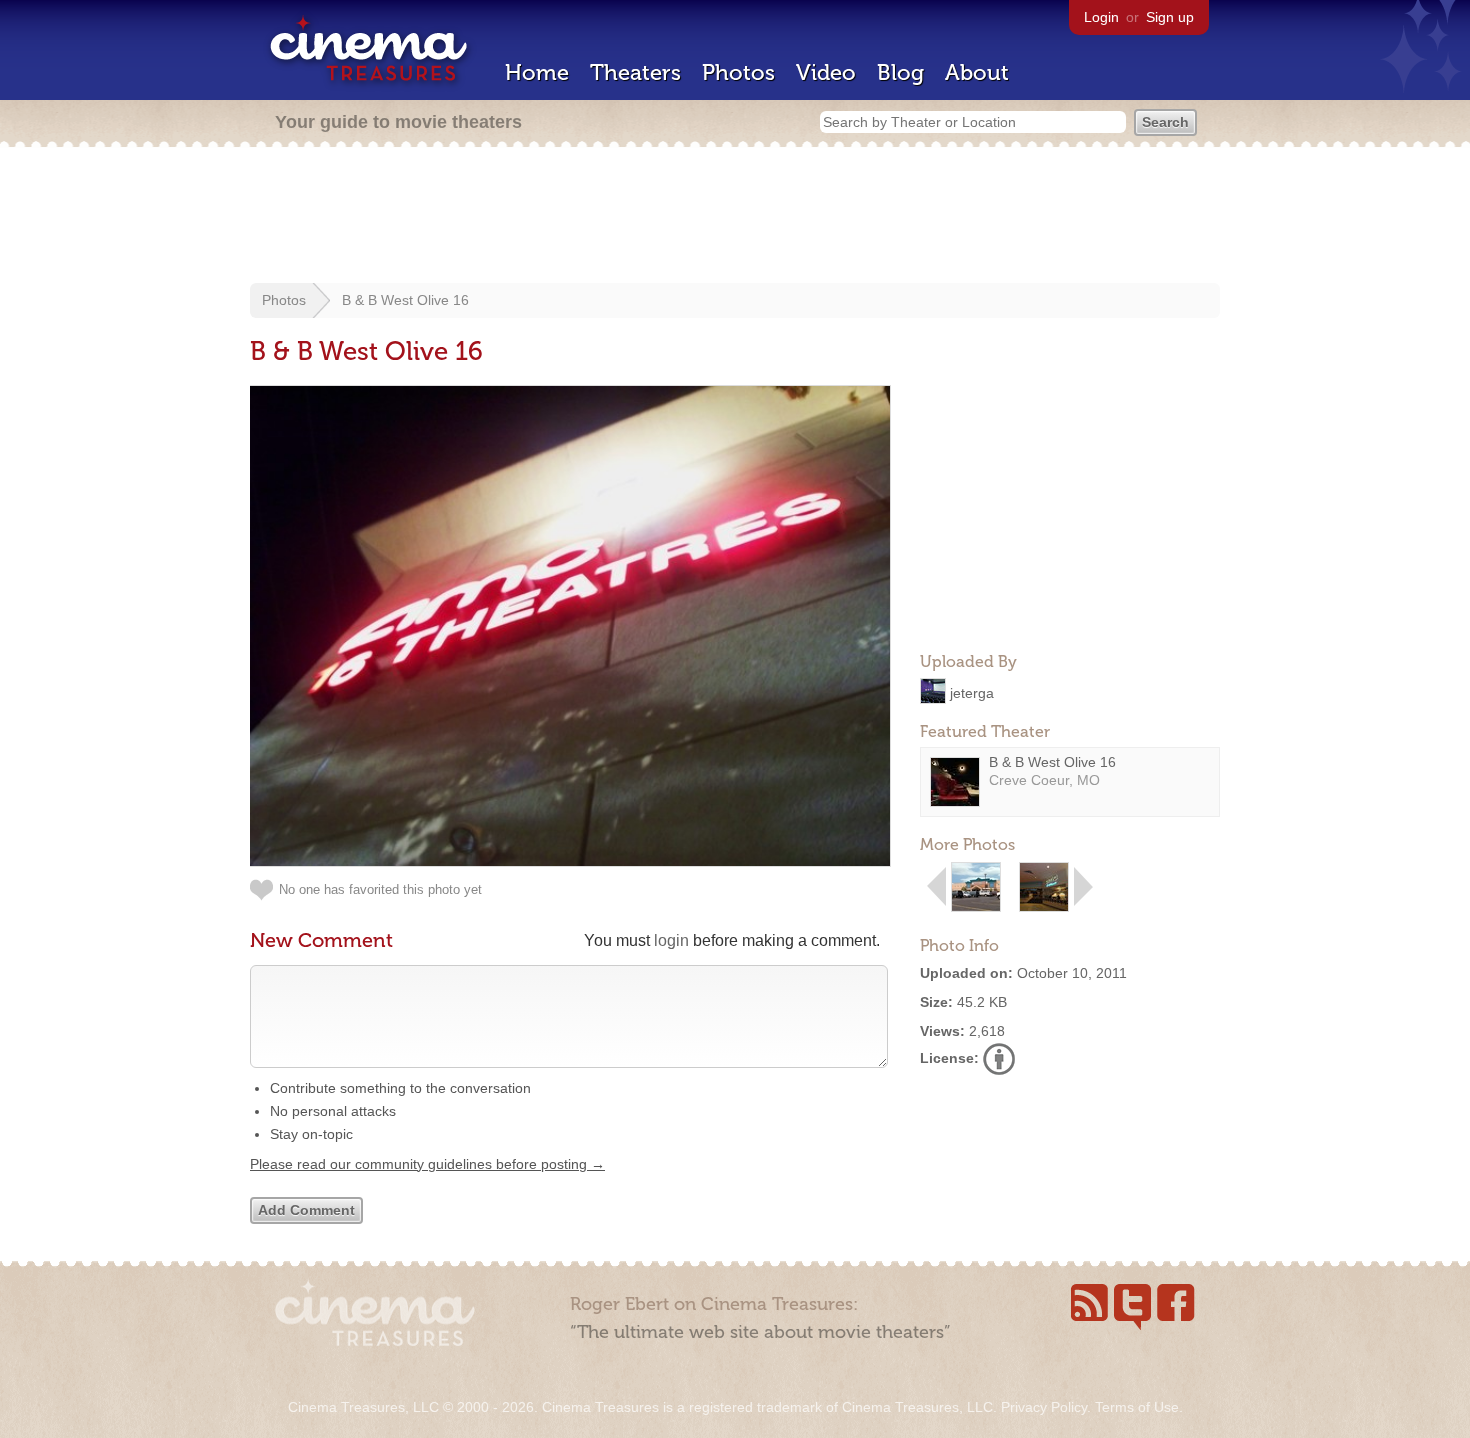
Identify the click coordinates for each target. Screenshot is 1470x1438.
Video (826, 72)
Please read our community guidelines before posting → (427, 1164)
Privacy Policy (1044, 1407)
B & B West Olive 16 (405, 300)
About (977, 72)
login (671, 940)
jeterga (972, 692)
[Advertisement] (735, 217)
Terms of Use (1137, 1407)
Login (1101, 17)
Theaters (635, 72)
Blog (900, 72)
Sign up (1170, 17)
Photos (738, 72)
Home (537, 72)
